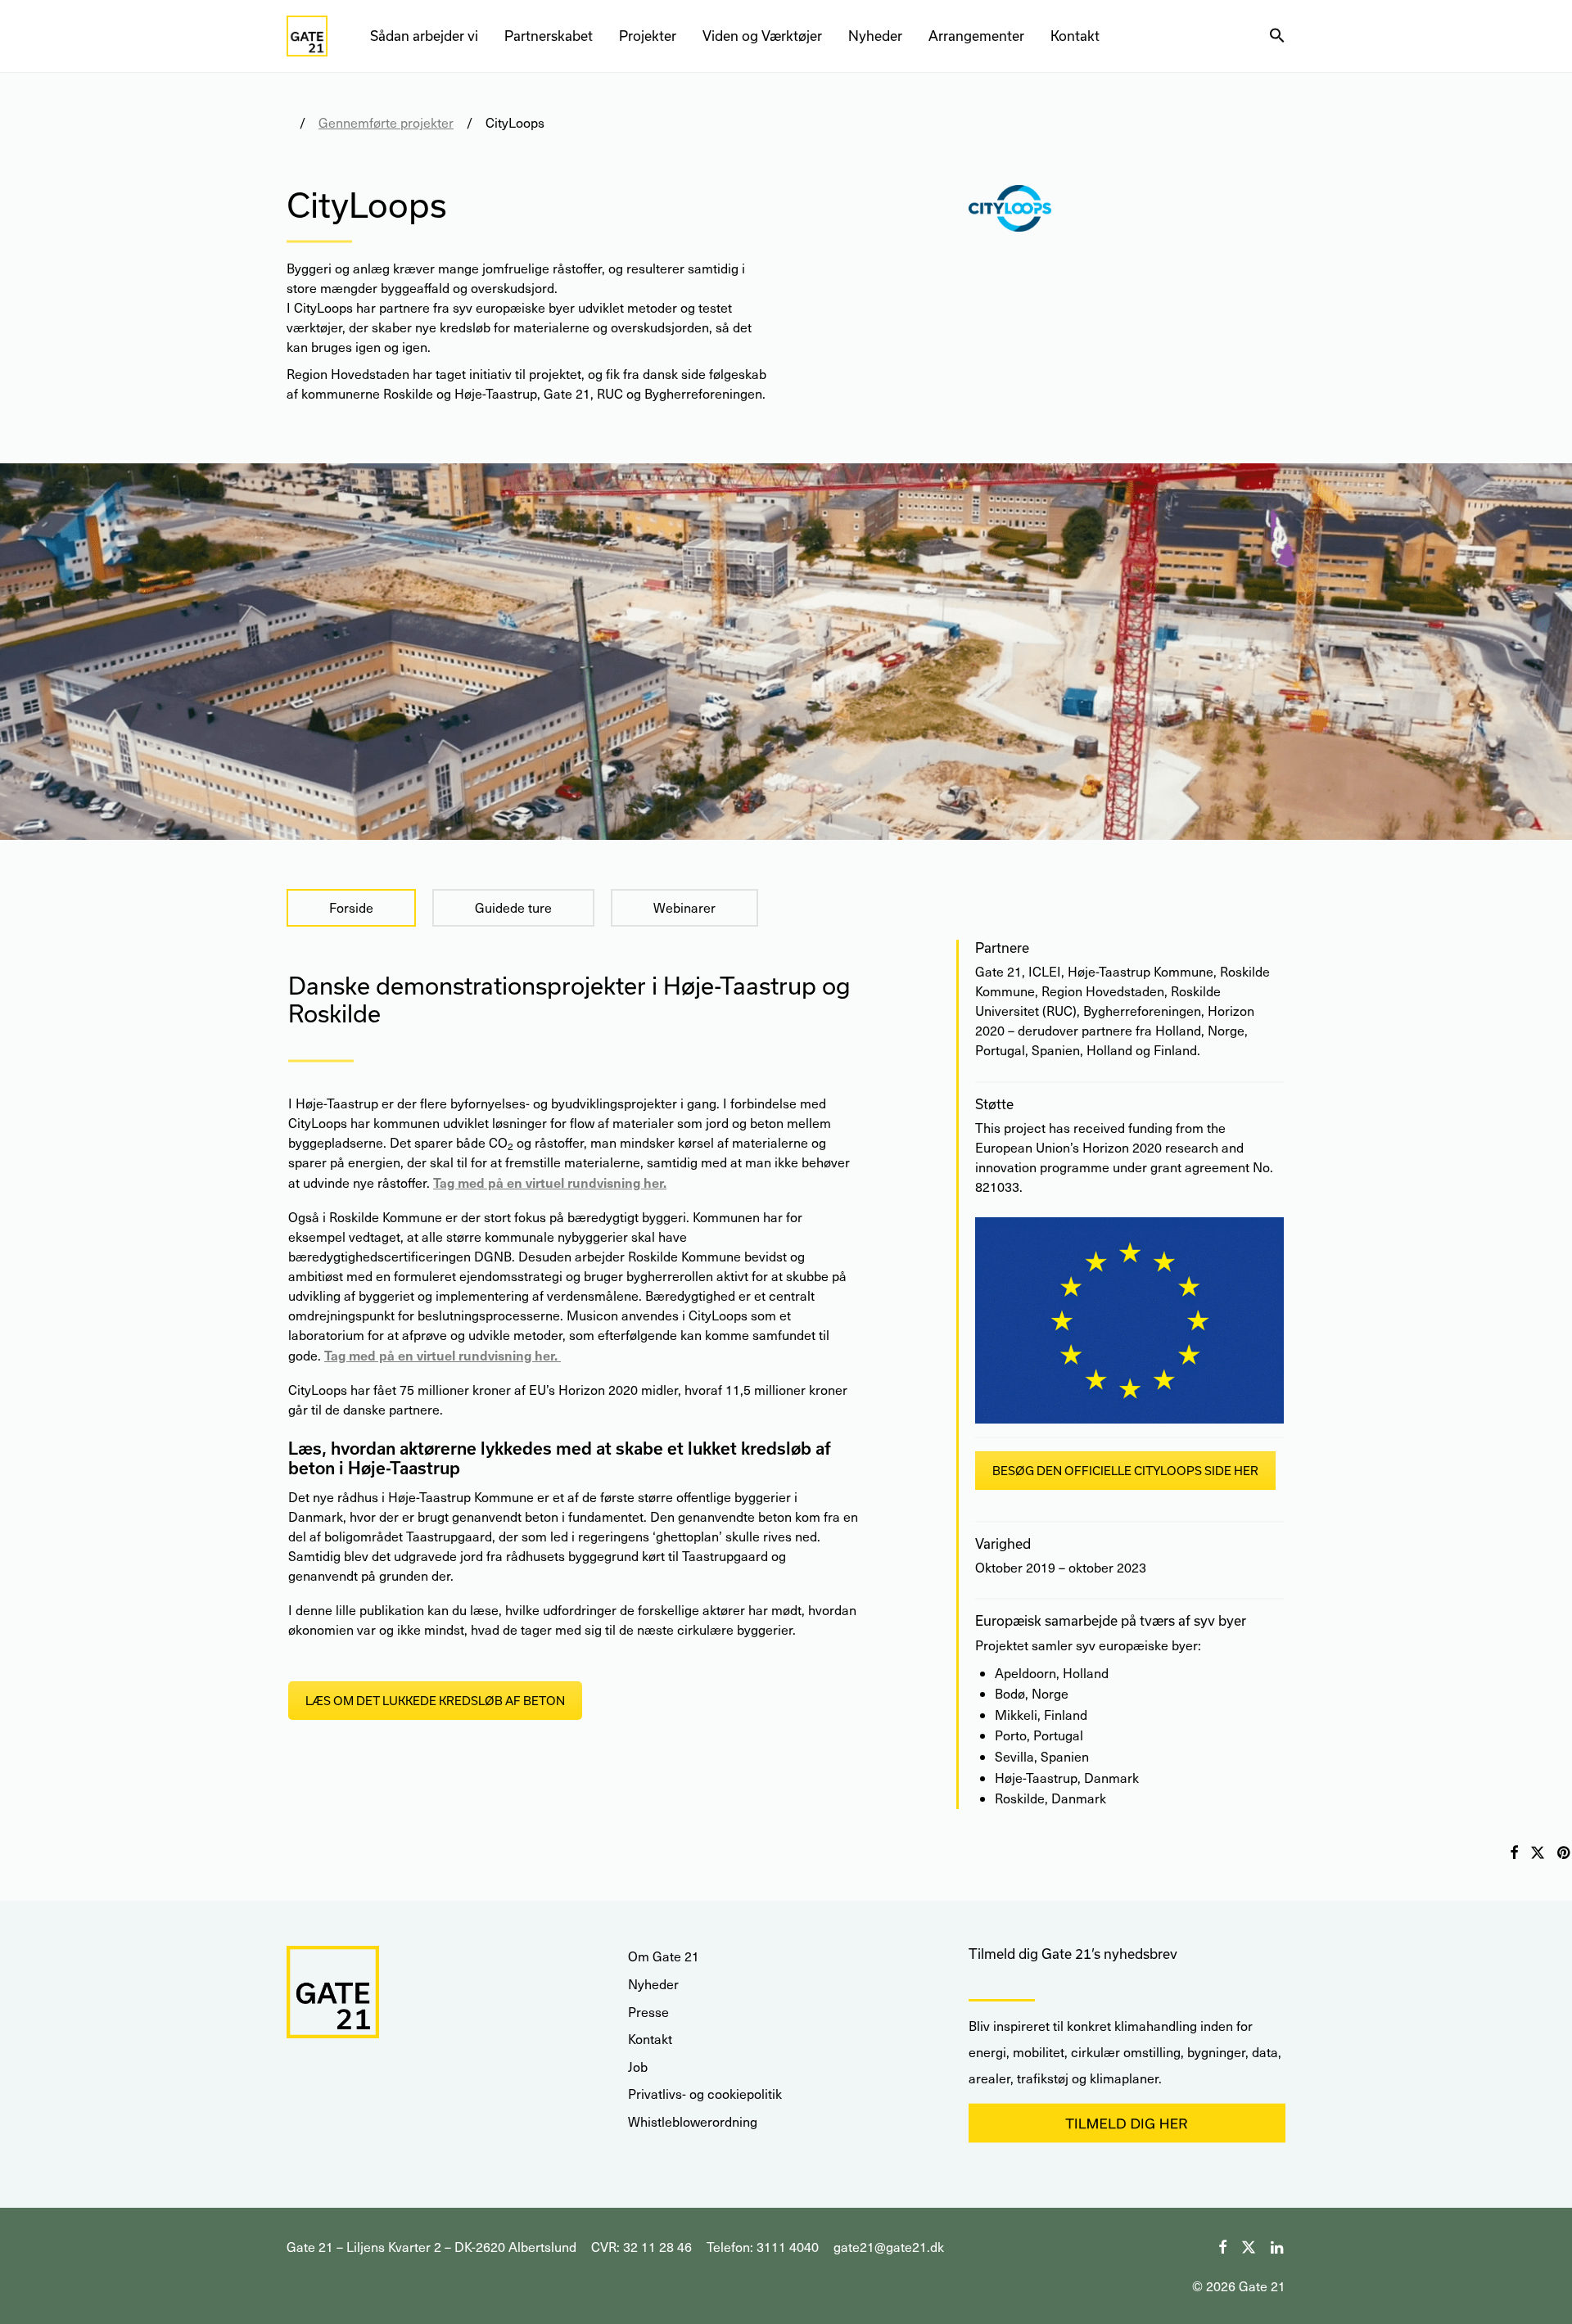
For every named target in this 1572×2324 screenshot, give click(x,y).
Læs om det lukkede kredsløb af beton (435, 1701)
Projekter (648, 36)
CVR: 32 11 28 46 (641, 2247)
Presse (648, 2012)
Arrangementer (976, 36)
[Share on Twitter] (1538, 1853)
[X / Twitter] (1249, 2245)
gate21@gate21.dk (889, 2247)
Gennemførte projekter (386, 122)
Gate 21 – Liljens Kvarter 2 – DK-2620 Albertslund (431, 2247)
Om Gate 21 (664, 1956)
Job (638, 2067)
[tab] (351, 908)
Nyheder (875, 36)
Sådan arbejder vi (424, 36)
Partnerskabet (549, 36)
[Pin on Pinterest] (1565, 1853)
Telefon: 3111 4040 (763, 2247)
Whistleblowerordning (693, 2121)
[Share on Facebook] (1514, 1853)
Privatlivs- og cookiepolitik (705, 2094)
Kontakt (1075, 36)
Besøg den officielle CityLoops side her (1125, 1471)
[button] (1277, 36)
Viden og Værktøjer (762, 36)
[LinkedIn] (1278, 2245)
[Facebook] (1222, 2245)
